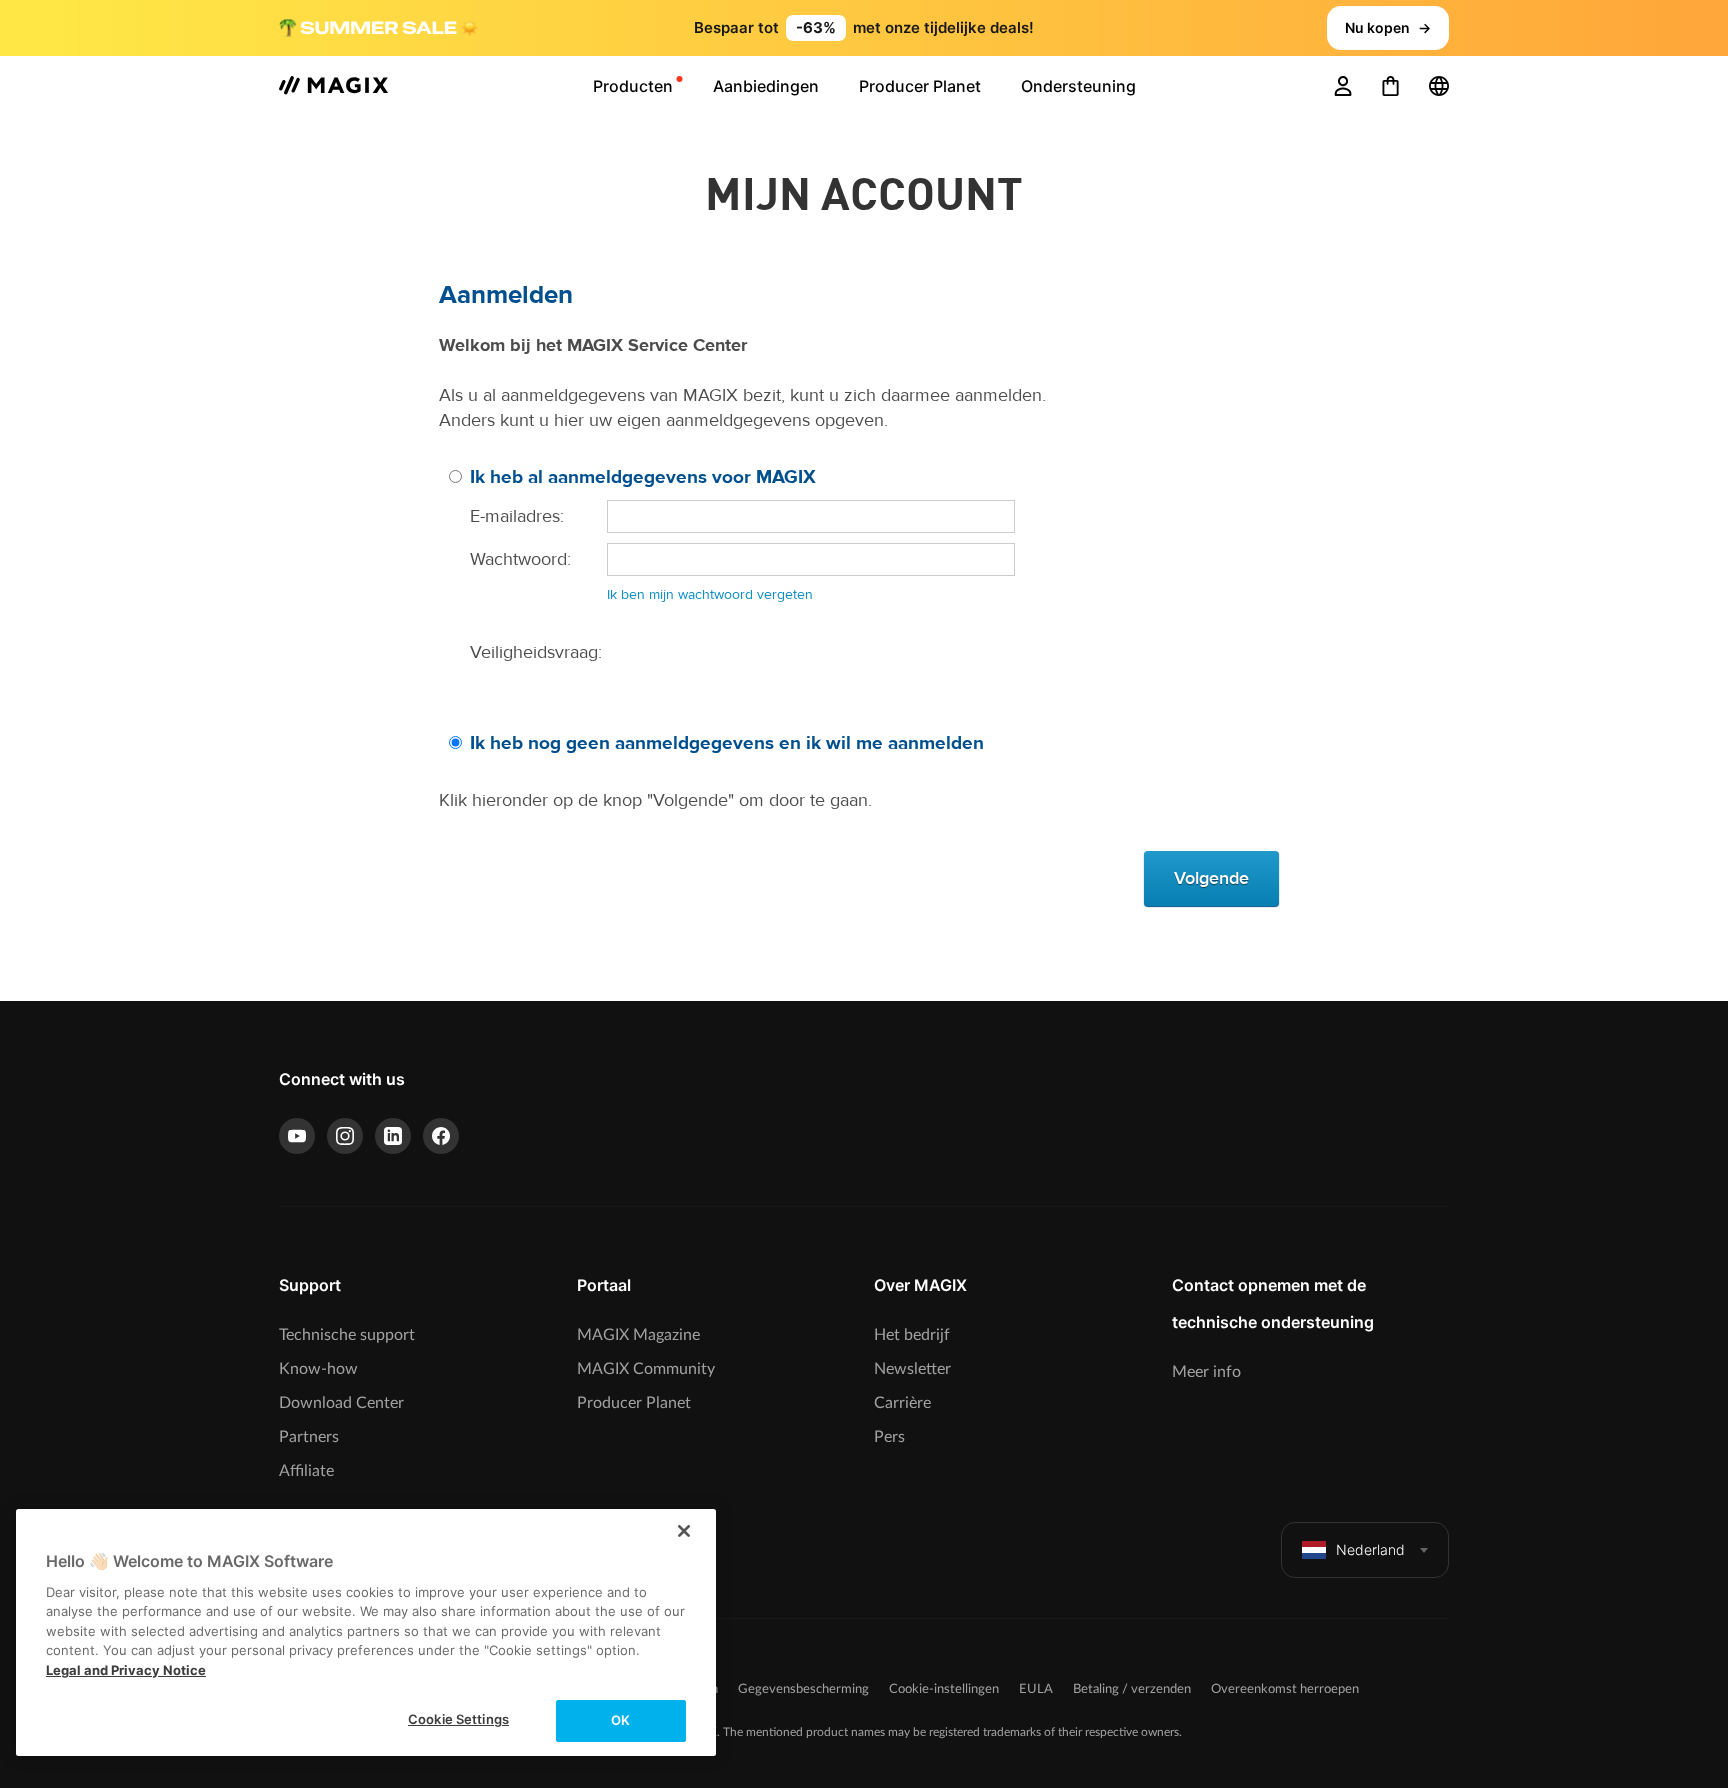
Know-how (318, 1369)
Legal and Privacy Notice (126, 1670)
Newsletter (912, 1369)
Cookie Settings (458, 1719)
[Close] (684, 1531)
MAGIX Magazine (638, 1335)
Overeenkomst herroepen (1285, 1689)
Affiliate (306, 1471)
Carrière (902, 1403)
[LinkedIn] (393, 1136)
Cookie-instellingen (944, 1689)
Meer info (1206, 1372)
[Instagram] (345, 1136)
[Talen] (1439, 86)
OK (620, 1720)
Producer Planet (634, 1403)
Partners (309, 1437)
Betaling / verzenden (1132, 1689)
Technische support (347, 1335)
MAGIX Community (646, 1369)
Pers (889, 1437)
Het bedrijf (912, 1335)
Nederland (1370, 1549)
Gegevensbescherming (803, 1689)
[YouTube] (297, 1136)
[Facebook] (441, 1136)
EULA (1036, 1689)
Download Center (341, 1403)
